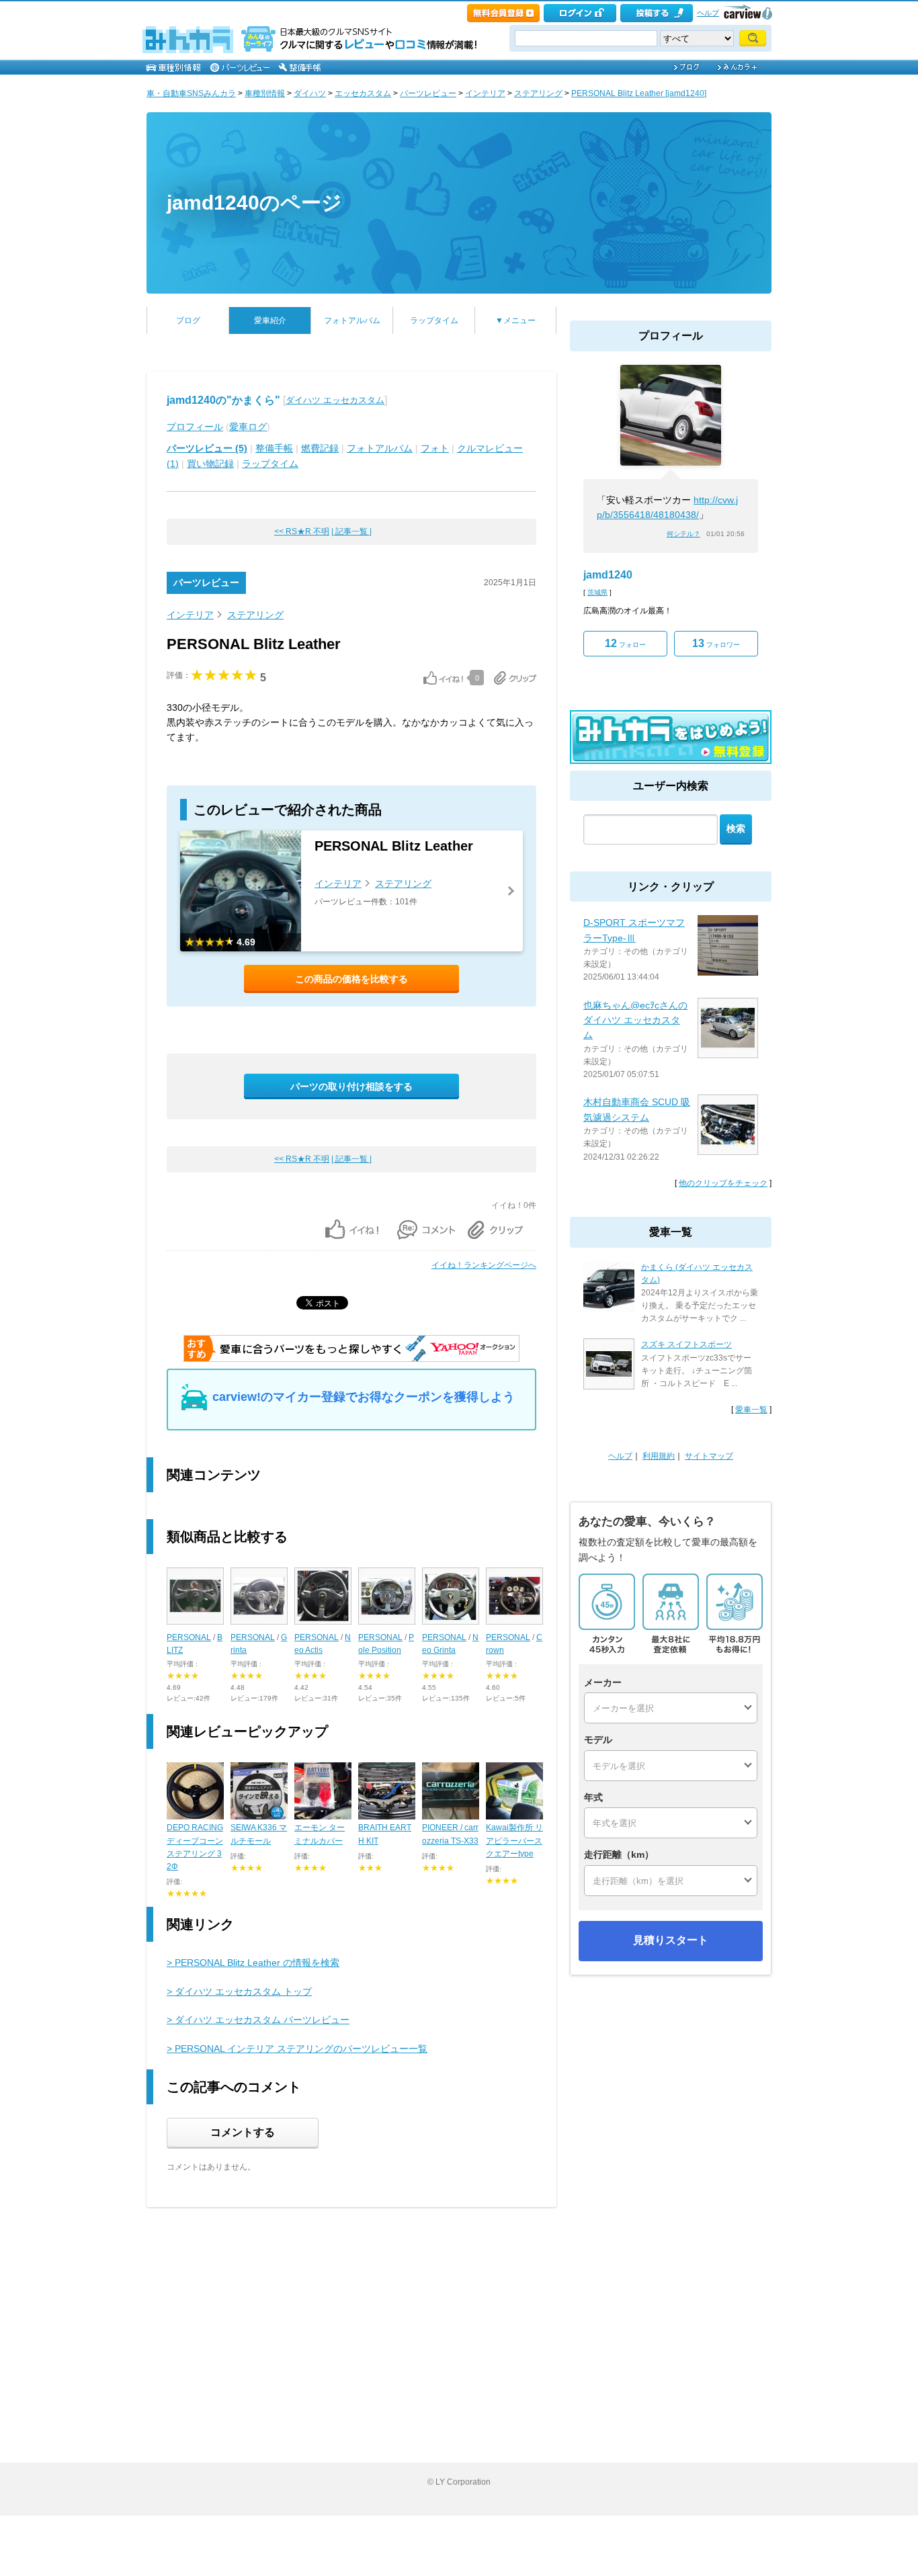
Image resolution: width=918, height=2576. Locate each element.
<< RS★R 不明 (302, 531)
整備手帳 (274, 448)
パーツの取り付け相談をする (351, 1086)
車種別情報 (265, 93)
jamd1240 (608, 575)
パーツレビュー (428, 93)
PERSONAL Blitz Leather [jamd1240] (639, 93)
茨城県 (597, 592)
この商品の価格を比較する (351, 979)
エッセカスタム (363, 93)
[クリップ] (515, 678)
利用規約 (659, 1456)
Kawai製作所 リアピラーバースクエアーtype (514, 1840)
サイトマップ (709, 1456)
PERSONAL (189, 1637)
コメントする (243, 2132)
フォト (435, 448)
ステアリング (538, 93)
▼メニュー (515, 320)
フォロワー (716, 643)
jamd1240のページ (254, 203)
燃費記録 (320, 448)
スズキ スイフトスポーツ (686, 1344)
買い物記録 (210, 464)
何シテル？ (683, 534)
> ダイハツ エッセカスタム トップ (239, 1991)
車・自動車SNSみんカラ (191, 93)
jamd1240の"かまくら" (223, 400)
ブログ (188, 320)
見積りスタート (671, 1940)
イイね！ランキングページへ (484, 1265)
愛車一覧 (751, 1410)
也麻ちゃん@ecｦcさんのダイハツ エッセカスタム (635, 1020)
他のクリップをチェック (723, 1183)
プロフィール (195, 427)
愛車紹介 (270, 320)
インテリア (485, 93)
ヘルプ (708, 13)
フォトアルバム (352, 320)
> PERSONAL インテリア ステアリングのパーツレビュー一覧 (297, 2049)
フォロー (625, 643)
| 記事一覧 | (351, 531)
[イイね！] (443, 678)
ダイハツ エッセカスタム (335, 400)
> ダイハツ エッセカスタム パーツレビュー (258, 2020)
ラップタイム (434, 320)
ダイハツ (310, 93)
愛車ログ (248, 427)
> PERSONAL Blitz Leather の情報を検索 (253, 1963)
